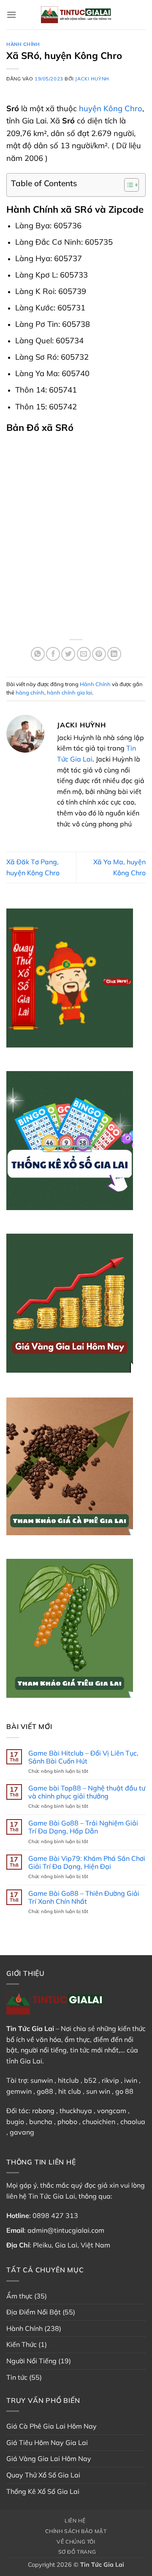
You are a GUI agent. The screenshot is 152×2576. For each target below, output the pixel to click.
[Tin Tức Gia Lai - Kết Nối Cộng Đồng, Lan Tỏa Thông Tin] (76, 15)
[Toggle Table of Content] (127, 185)
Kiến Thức (22, 2344)
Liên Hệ (75, 2521)
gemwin (19, 2091)
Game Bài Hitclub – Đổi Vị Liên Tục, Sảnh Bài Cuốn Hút (83, 1757)
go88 (45, 2091)
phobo (67, 2122)
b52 (90, 2080)
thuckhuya (76, 2111)
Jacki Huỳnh (92, 79)
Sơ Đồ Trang (77, 2552)
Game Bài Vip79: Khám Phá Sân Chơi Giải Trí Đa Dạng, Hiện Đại (87, 1863)
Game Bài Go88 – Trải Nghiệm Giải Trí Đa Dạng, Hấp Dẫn (83, 1827)
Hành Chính (23, 44)
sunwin (42, 2080)
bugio (15, 2122)
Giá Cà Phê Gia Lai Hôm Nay (52, 2426)
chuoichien (99, 2122)
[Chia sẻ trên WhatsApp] (38, 654)
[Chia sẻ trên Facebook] (53, 654)
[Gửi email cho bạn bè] (84, 654)
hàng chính (30, 692)
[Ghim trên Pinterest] (99, 654)
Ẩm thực (19, 2296)
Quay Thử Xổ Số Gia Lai (43, 2475)
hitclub (68, 2080)
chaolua (133, 2122)
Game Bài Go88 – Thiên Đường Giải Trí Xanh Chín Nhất (84, 1897)
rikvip (110, 2080)
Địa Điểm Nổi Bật (34, 2312)
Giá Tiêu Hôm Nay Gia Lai (47, 2442)
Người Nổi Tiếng (31, 2361)
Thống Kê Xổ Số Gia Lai (43, 2491)
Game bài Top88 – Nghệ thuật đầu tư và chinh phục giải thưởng (87, 1792)
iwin (131, 2080)
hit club (70, 2091)
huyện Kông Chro (111, 108)
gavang (22, 2132)
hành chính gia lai (69, 692)
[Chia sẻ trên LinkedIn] (114, 654)
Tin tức (17, 2377)
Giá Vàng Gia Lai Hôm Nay (49, 2458)
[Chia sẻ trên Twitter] (68, 654)
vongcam (112, 2111)
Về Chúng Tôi (76, 2542)
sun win (98, 2091)
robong (43, 2111)
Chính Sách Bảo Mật (76, 2531)
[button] (11, 15)
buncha (41, 2122)
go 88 (124, 2091)
